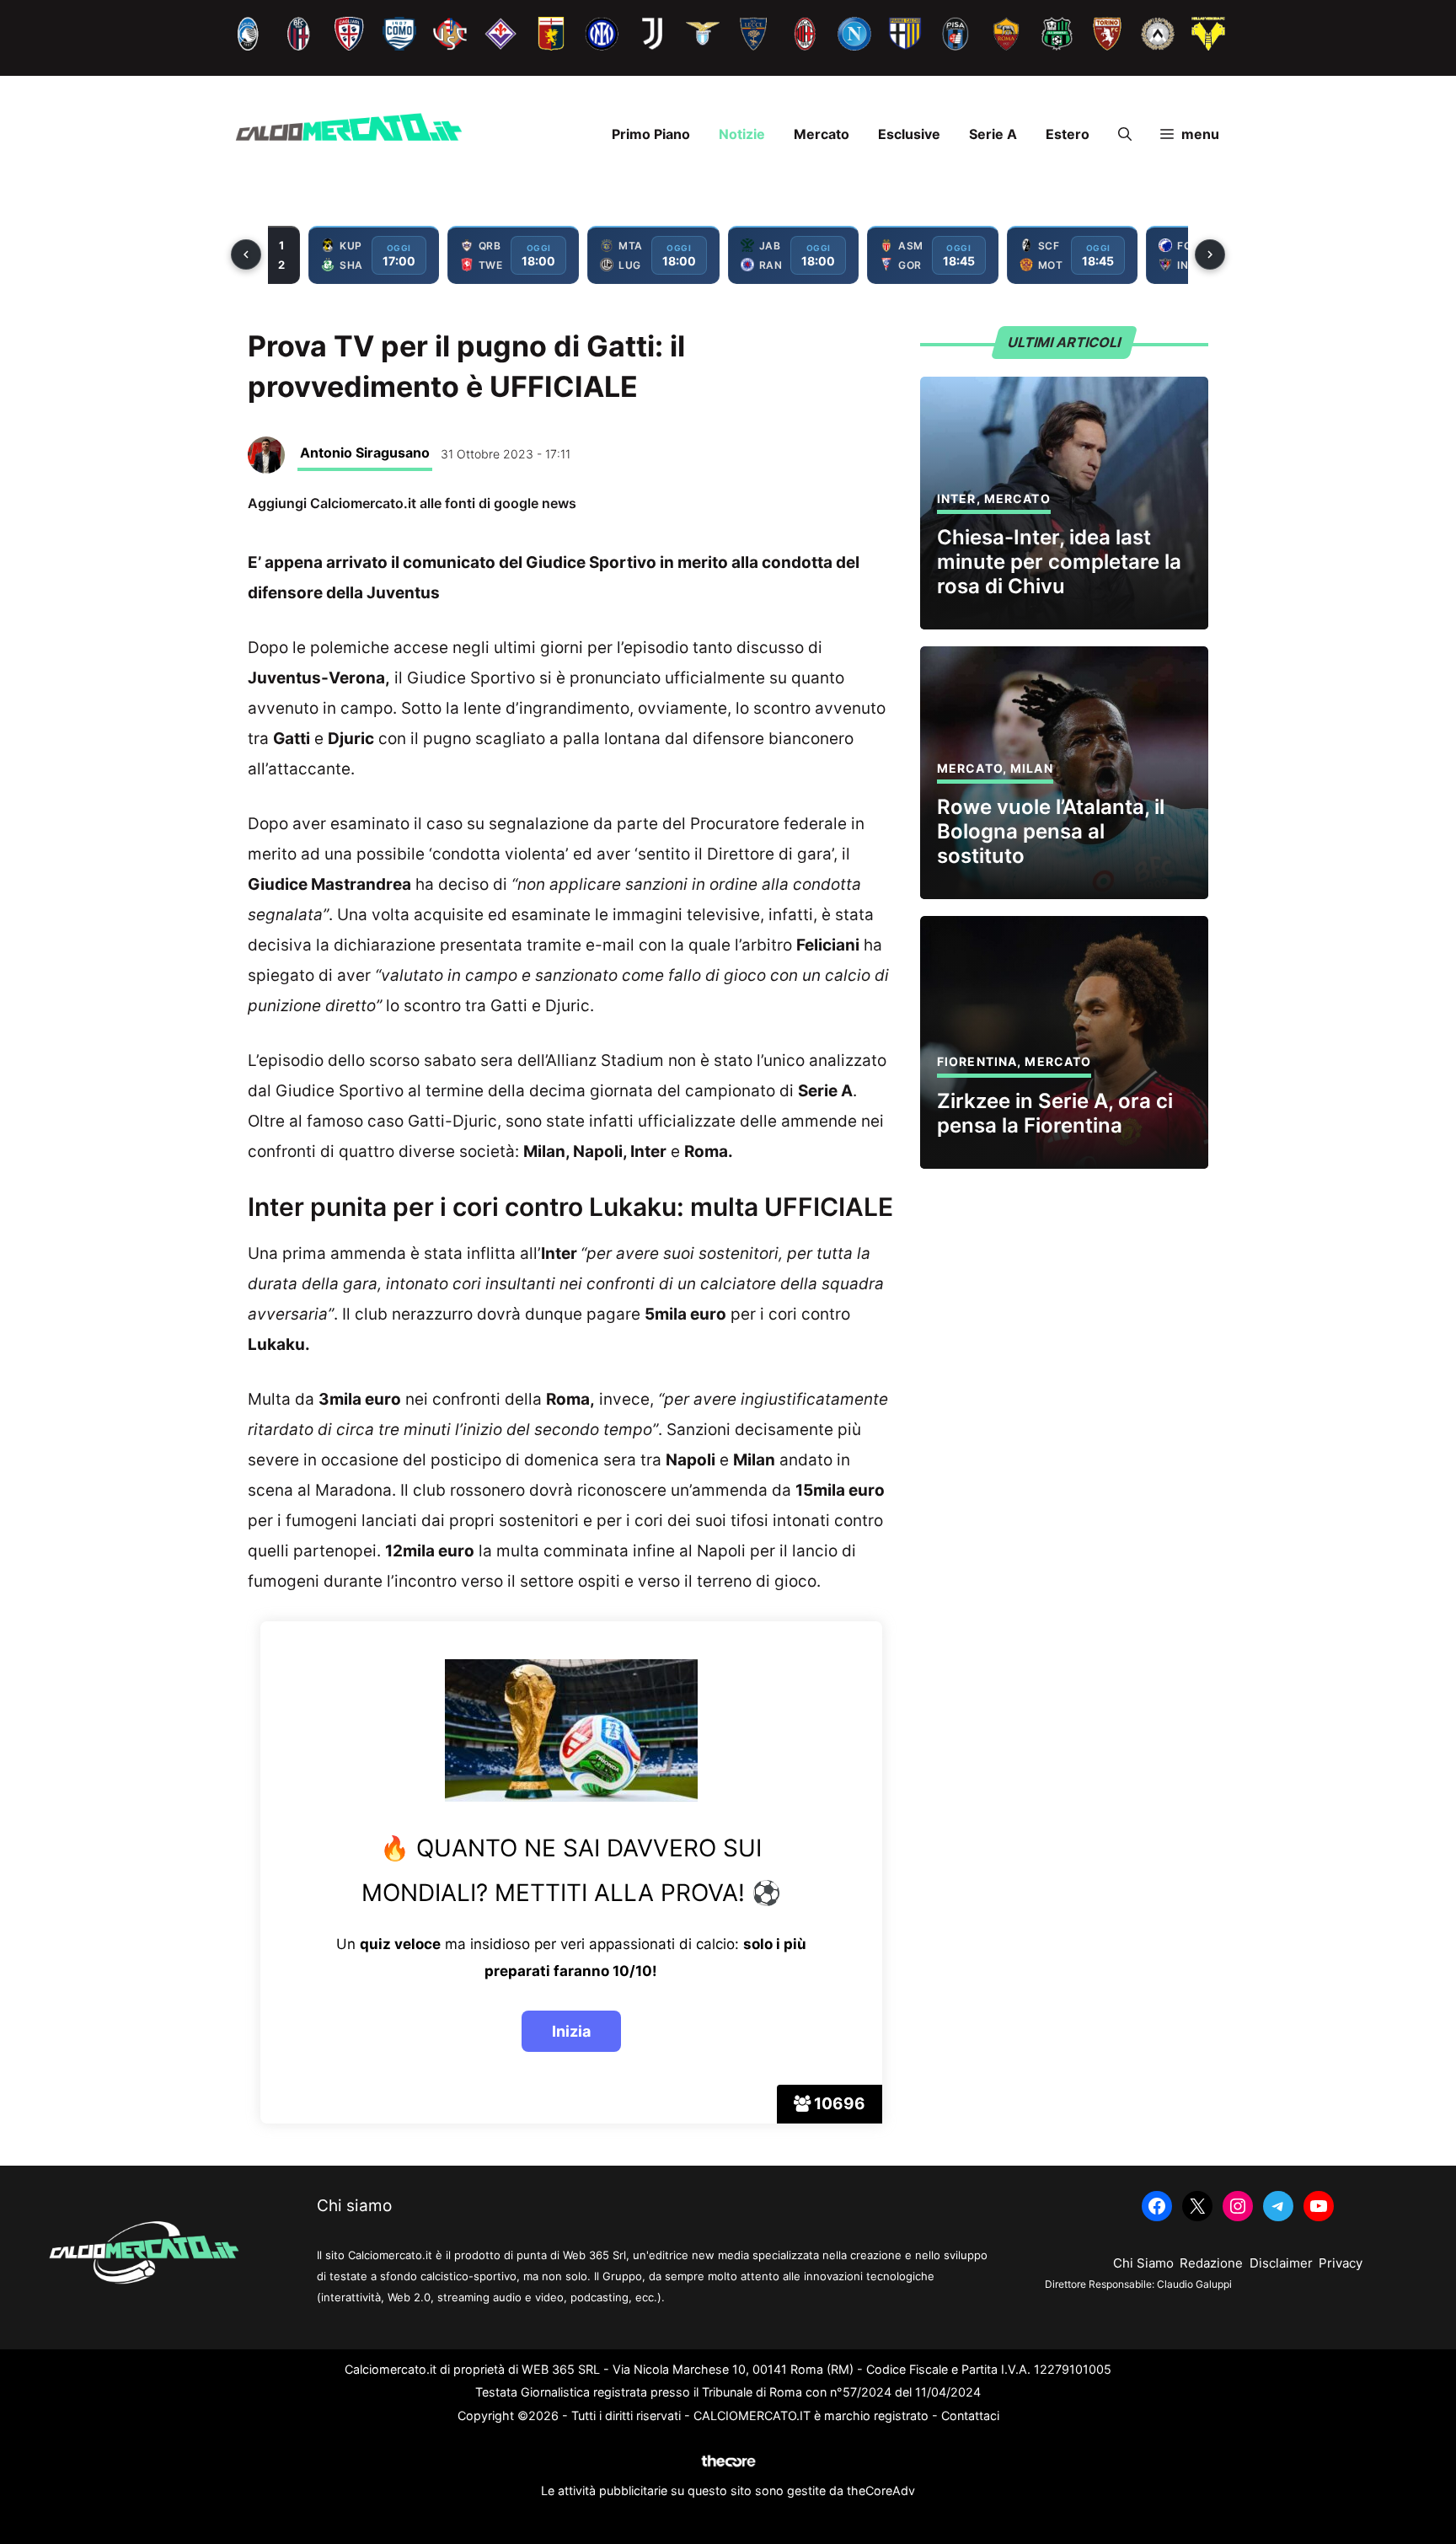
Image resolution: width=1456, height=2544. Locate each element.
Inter (957, 498)
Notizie (742, 134)
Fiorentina (977, 1061)
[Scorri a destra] (1210, 254)
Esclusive (909, 134)
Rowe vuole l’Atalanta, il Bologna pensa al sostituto (1051, 831)
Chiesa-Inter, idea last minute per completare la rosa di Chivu (1059, 562)
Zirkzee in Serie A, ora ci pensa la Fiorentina (1055, 1113)
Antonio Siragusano (365, 453)
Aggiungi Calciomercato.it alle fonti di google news (412, 503)
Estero (1068, 134)
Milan (1032, 768)
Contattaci (970, 2415)
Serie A (993, 134)
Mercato (822, 134)
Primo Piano (651, 134)
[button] (1125, 134)
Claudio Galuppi (1194, 2284)
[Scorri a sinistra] (246, 254)
